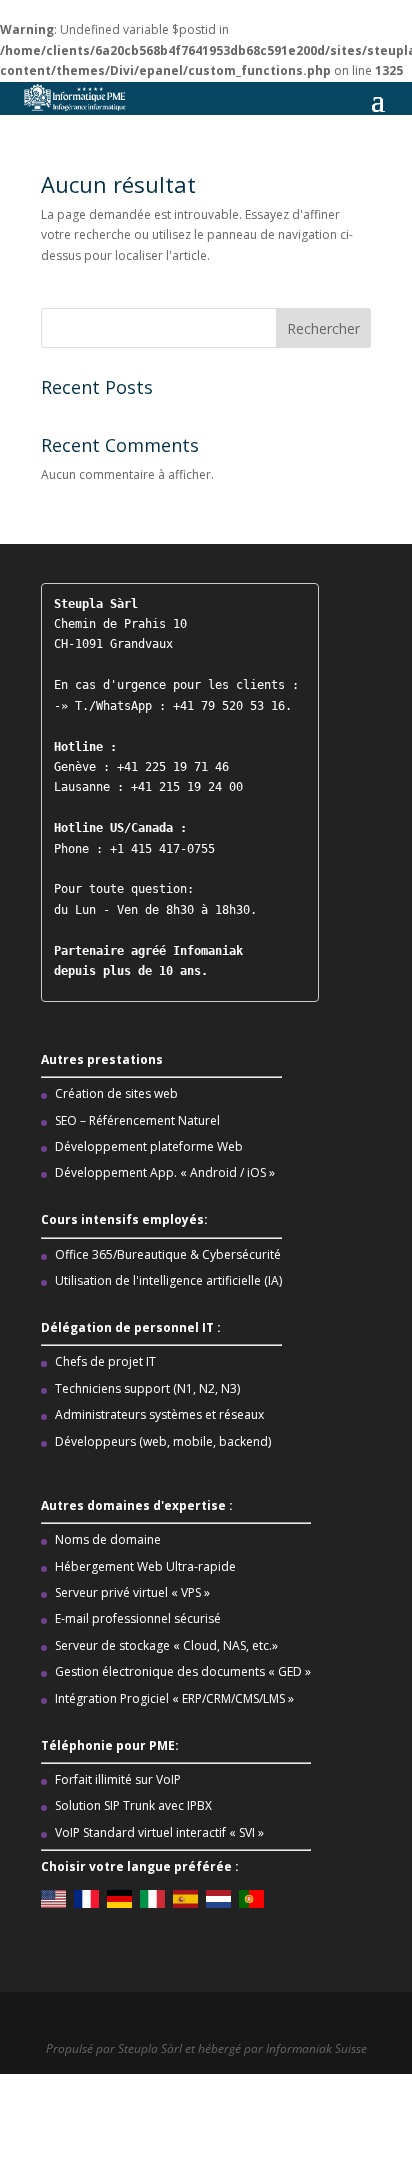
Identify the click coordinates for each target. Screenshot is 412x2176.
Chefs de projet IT (105, 1361)
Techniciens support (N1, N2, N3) (147, 1388)
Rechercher (323, 328)
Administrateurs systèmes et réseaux (159, 1414)
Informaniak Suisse (316, 2048)
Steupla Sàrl (151, 2048)
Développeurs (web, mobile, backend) (163, 1441)
